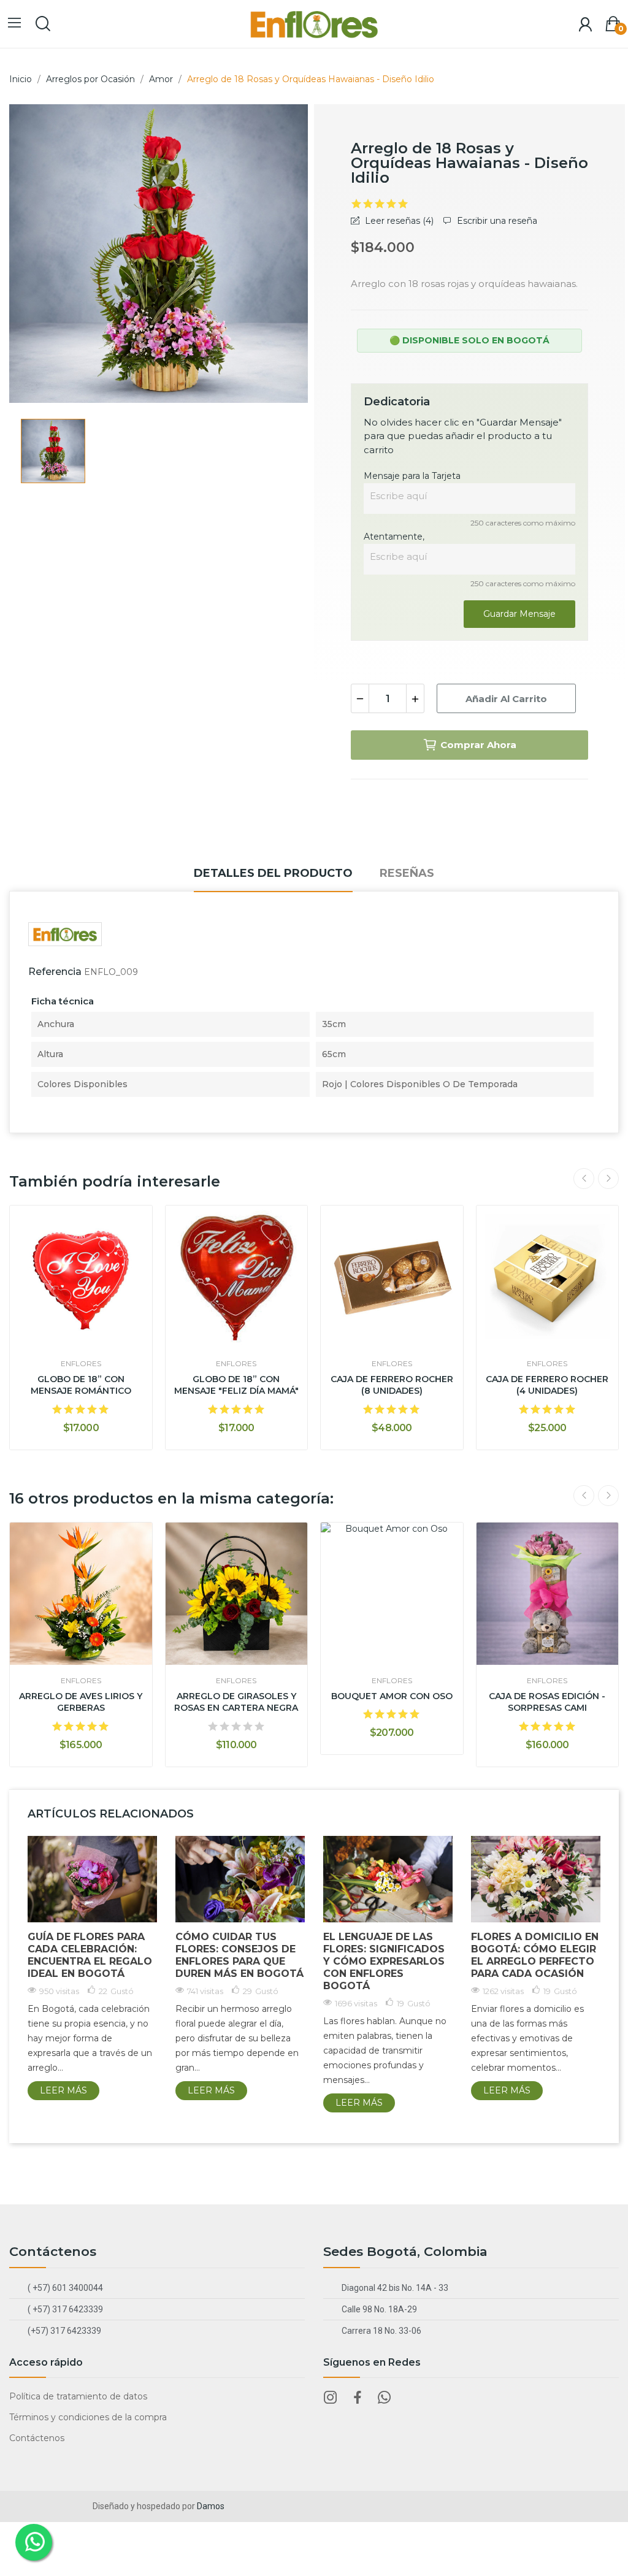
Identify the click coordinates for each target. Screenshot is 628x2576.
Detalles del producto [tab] (273, 873)
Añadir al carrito (506, 699)
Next (608, 1179)
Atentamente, (394, 537)
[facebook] (358, 2398)
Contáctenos (37, 2438)
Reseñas (407, 873)
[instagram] (331, 2398)
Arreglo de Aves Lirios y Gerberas (81, 1702)
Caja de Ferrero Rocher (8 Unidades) (392, 1385)
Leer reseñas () (398, 221)
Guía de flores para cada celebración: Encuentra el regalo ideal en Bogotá (90, 1955)
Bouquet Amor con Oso (392, 1696)
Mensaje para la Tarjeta (412, 476)
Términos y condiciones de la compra (88, 2417)
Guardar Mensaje (519, 614)
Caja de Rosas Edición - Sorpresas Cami (547, 1702)
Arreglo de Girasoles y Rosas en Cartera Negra (236, 1702)
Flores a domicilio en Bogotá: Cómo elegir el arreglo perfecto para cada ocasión (535, 1955)
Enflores (81, 1364)
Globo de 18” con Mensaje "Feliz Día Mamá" (236, 1385)
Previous (584, 1179)
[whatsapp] (385, 2398)
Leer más (63, 2090)
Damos (211, 2506)
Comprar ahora (478, 745)
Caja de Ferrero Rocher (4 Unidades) (547, 1385)
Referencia (55, 972)
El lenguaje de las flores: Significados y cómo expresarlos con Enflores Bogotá (384, 1961)
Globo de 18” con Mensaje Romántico (81, 1385)
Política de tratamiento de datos (78, 2396)
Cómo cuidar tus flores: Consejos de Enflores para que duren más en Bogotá (239, 1955)
